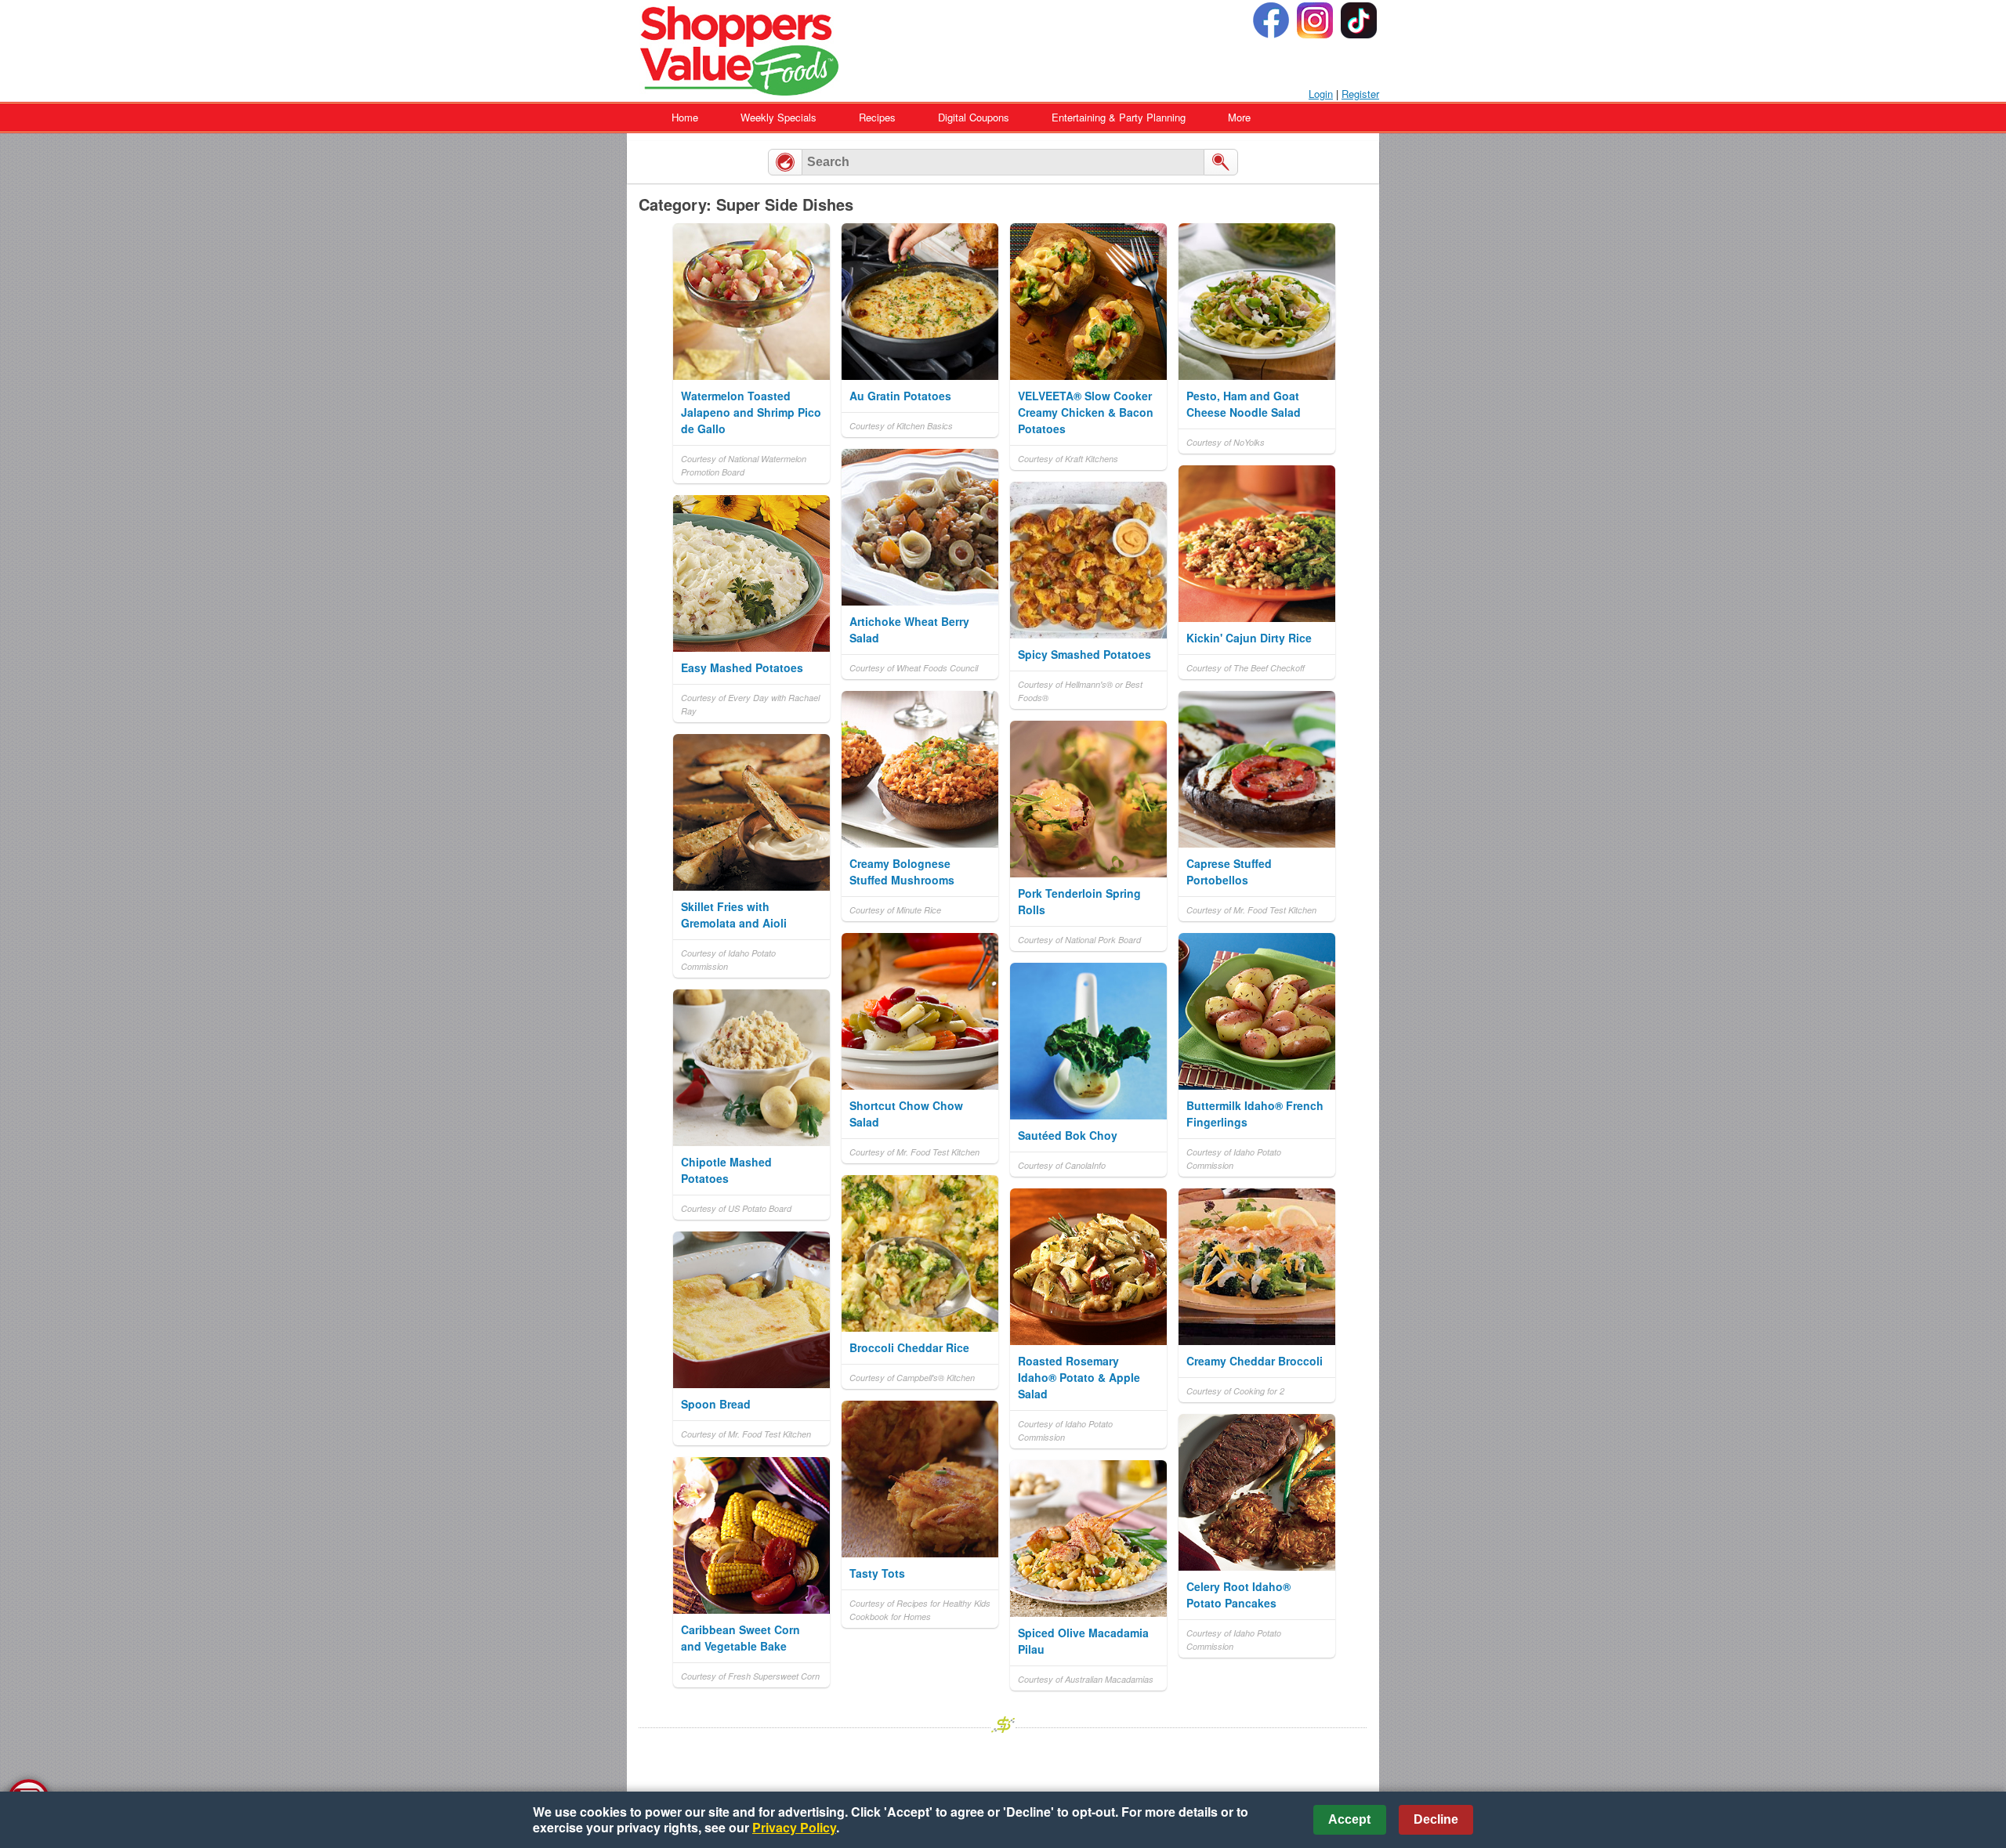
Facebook (1271, 20)
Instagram (1315, 20)
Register (1360, 94)
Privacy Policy (794, 1827)
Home (685, 117)
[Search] (1221, 162)
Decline (1436, 1819)
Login (1321, 94)
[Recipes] (785, 162)
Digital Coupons (974, 117)
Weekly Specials (779, 117)
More (1239, 117)
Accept (1349, 1819)
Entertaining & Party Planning (1119, 117)
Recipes (877, 117)
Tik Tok (1359, 20)
